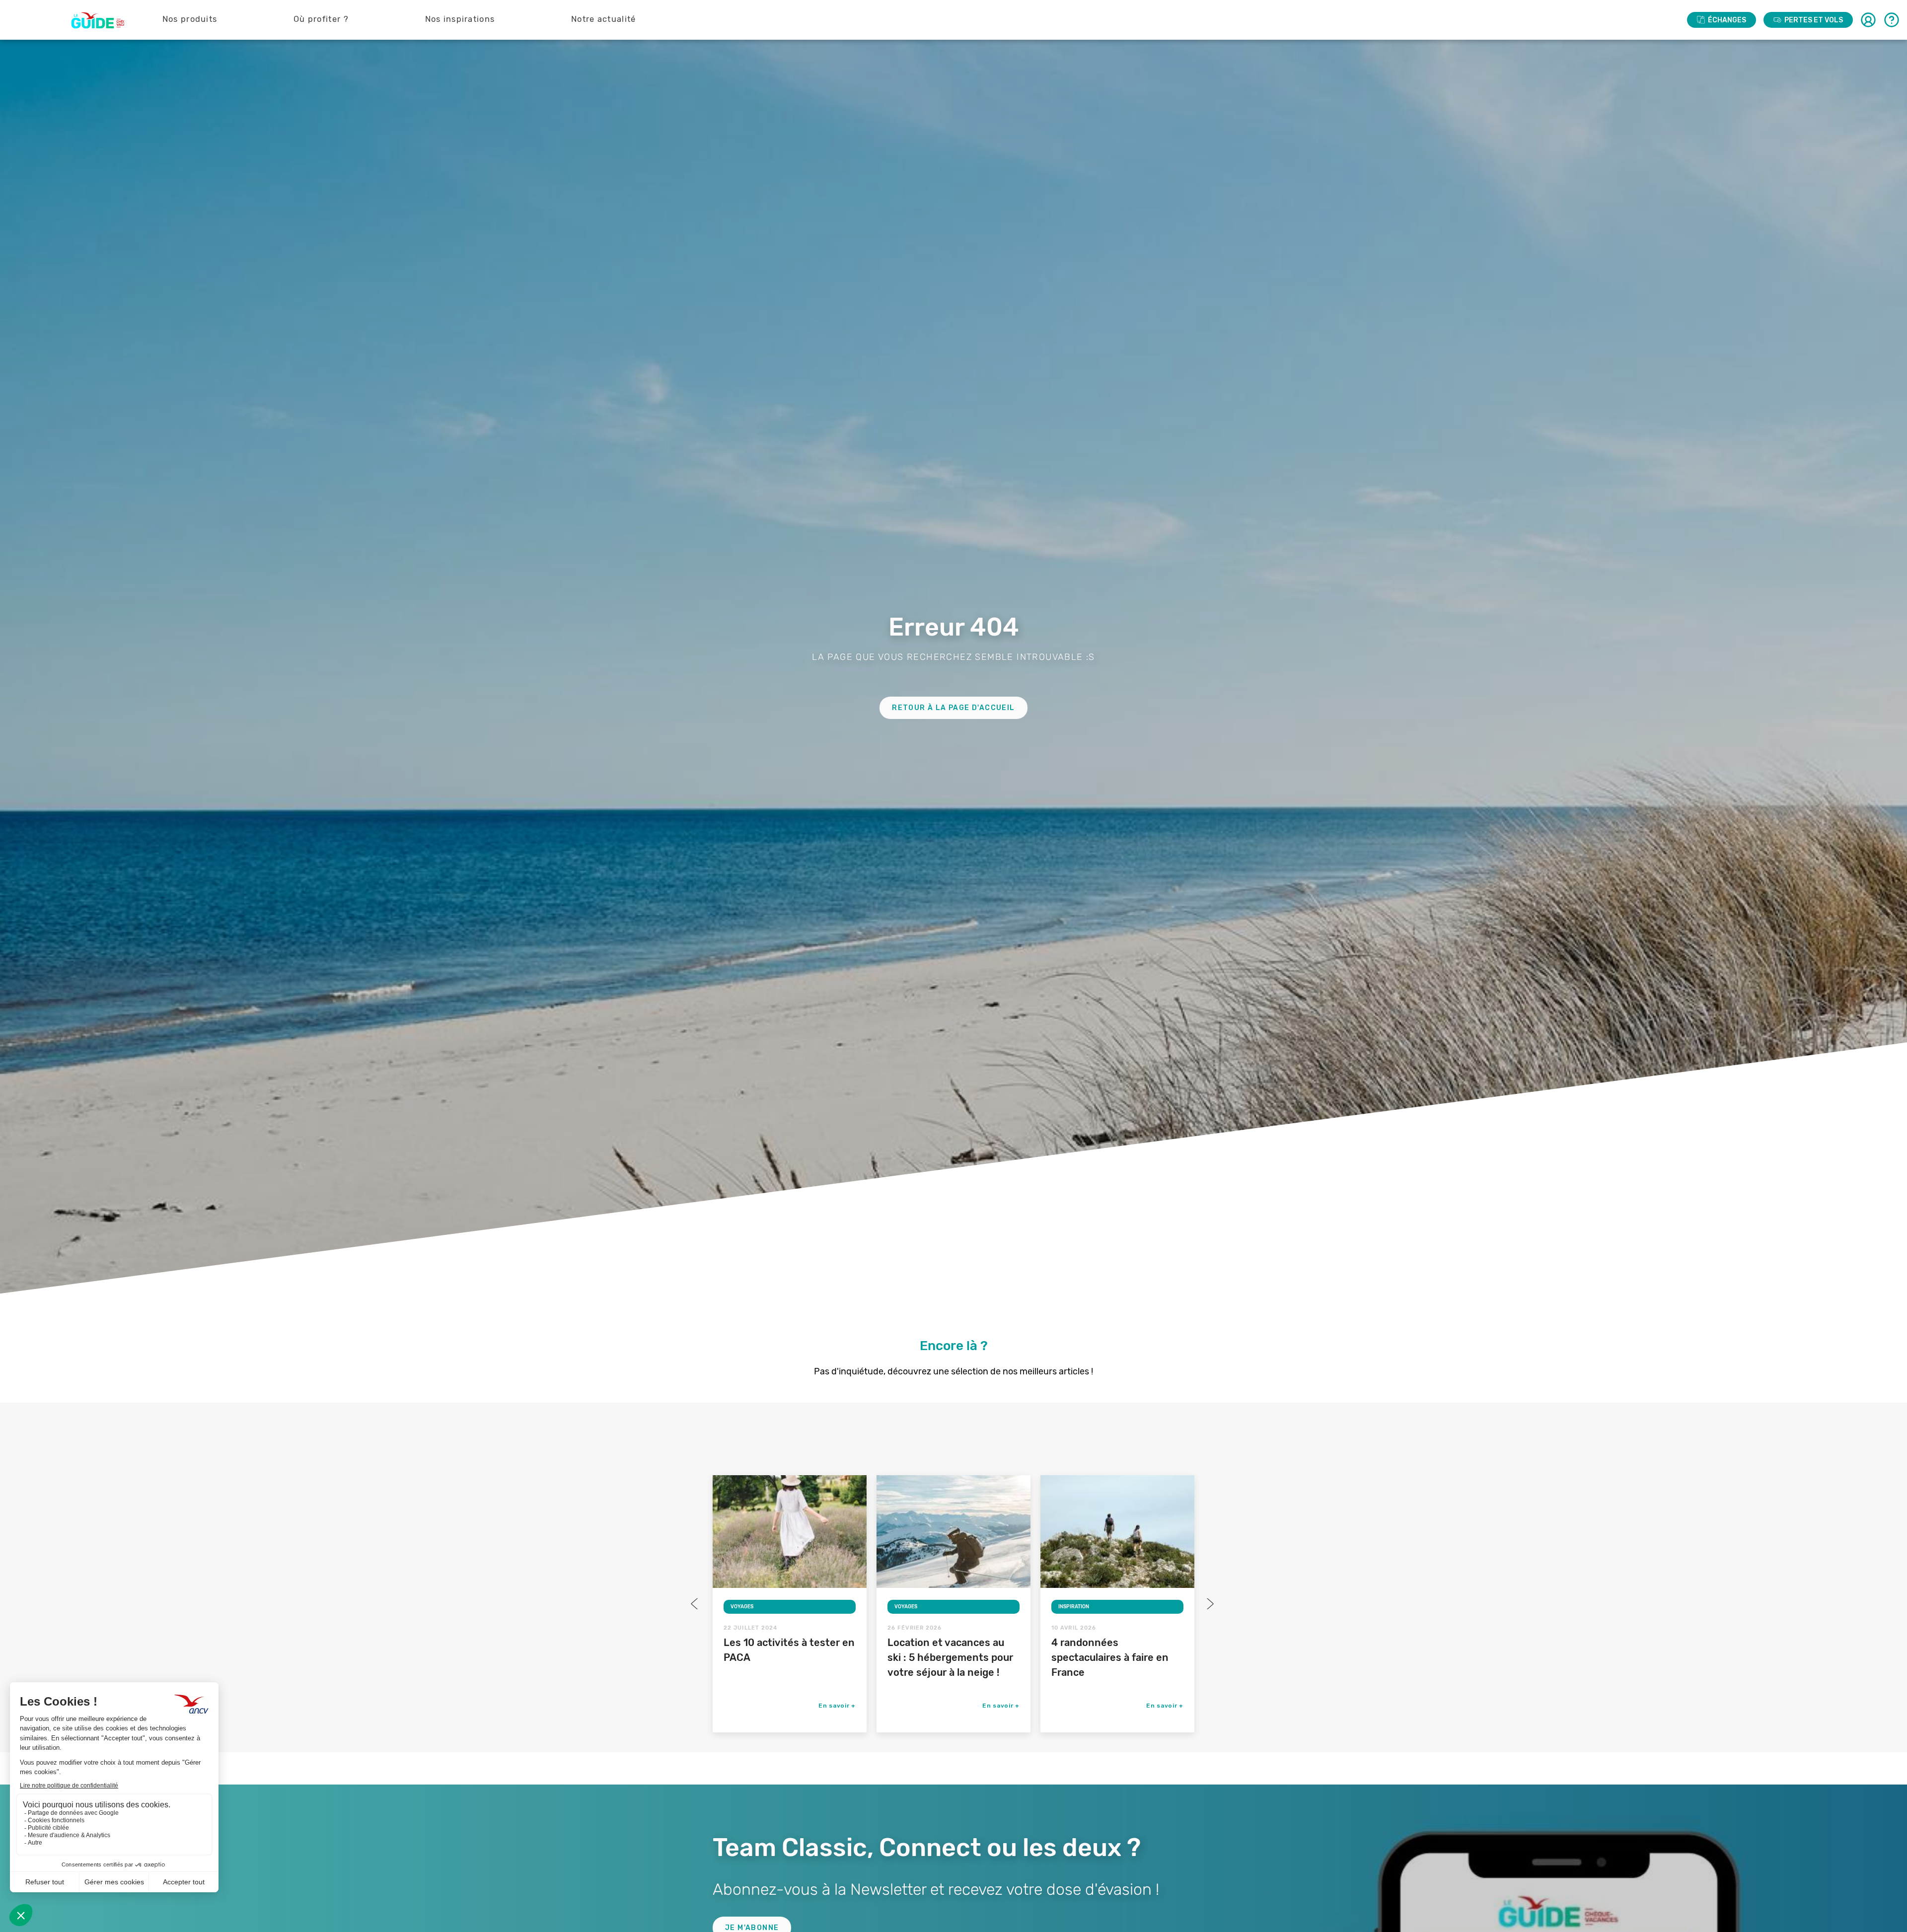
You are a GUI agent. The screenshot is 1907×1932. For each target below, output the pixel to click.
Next (1209, 1604)
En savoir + (837, 1706)
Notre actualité (604, 19)
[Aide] (1892, 20)
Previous (695, 1604)
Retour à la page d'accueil (953, 708)
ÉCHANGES (1727, 20)
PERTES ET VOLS (1814, 20)
